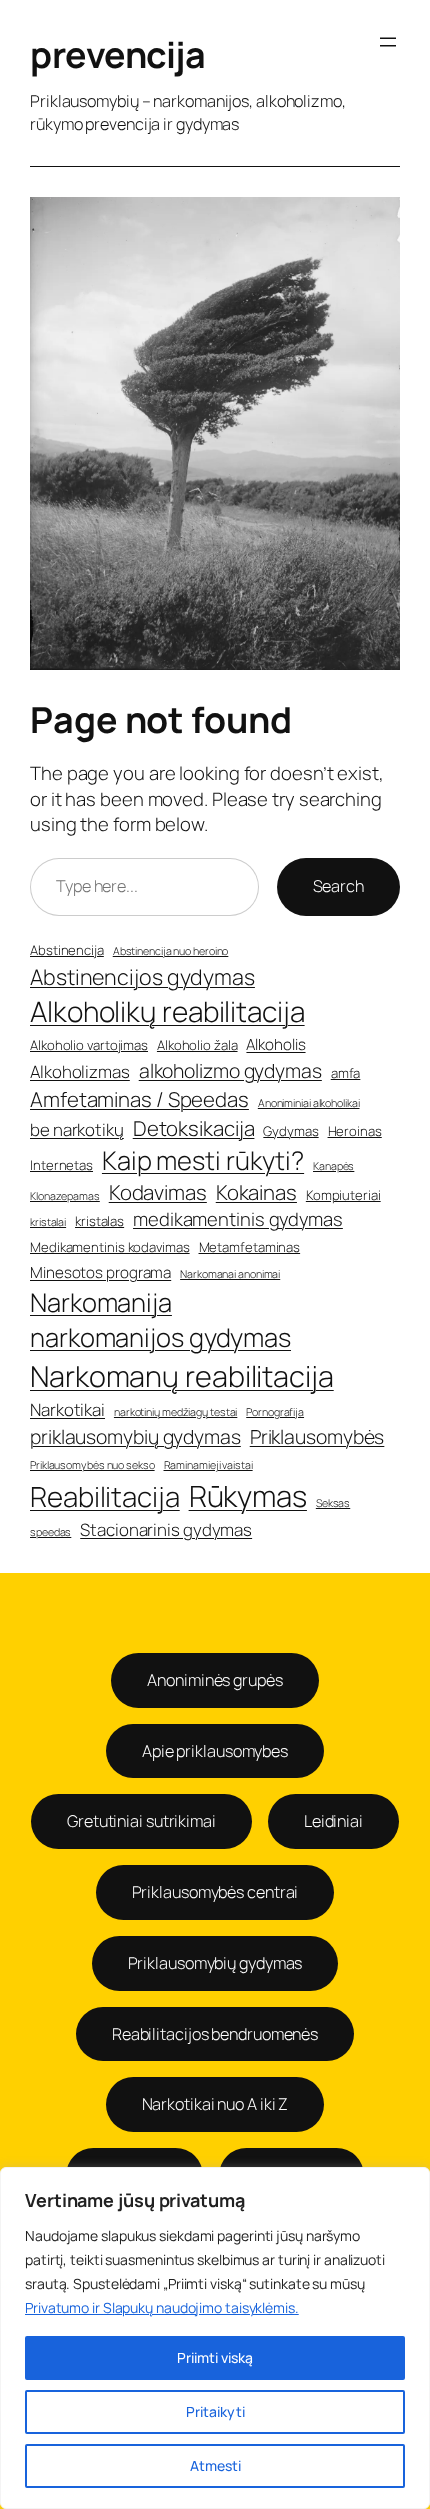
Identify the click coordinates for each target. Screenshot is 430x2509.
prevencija (117, 54)
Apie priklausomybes (215, 1751)
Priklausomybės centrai (215, 1892)
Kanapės (333, 1166)
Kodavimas (158, 1192)
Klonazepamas (65, 1196)
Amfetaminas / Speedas (139, 1099)
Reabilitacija (105, 1496)
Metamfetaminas (250, 1247)
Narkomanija (101, 1302)
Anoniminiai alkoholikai (309, 1103)
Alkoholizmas (80, 1071)
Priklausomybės (317, 1436)
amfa (346, 1073)
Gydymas (290, 1131)
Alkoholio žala (197, 1045)
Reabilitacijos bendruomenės (215, 2034)
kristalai (48, 1222)
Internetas (61, 1165)
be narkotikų (77, 1129)
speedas (50, 1532)
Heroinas (355, 1131)
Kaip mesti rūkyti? (203, 1160)
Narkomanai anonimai (230, 1274)
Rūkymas (248, 1496)
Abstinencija (67, 950)
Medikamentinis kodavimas (110, 1247)
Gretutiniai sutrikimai (141, 1821)
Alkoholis (275, 1044)
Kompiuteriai (343, 1195)
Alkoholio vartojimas (89, 1045)
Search (338, 886)
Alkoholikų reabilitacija (167, 1011)
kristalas (99, 1221)
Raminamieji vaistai (208, 1465)
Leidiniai (333, 1821)
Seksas (333, 1503)
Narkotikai (67, 1409)
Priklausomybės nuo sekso (92, 1465)
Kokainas (256, 1192)
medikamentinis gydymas (238, 1219)
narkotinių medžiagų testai (175, 1412)
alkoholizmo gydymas (230, 1070)
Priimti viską (215, 2357)
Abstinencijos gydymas (142, 976)
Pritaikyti (215, 2411)
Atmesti (215, 2465)
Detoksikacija (194, 1128)
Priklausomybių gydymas (215, 1963)
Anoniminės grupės (214, 1680)
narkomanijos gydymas (160, 1337)
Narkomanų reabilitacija (182, 1376)
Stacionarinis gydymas (166, 1529)
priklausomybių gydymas (135, 1436)
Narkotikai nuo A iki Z (215, 2104)
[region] (215, 2338)
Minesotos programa (100, 1272)
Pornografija (275, 1412)
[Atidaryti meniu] (388, 42)
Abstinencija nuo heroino (171, 951)
